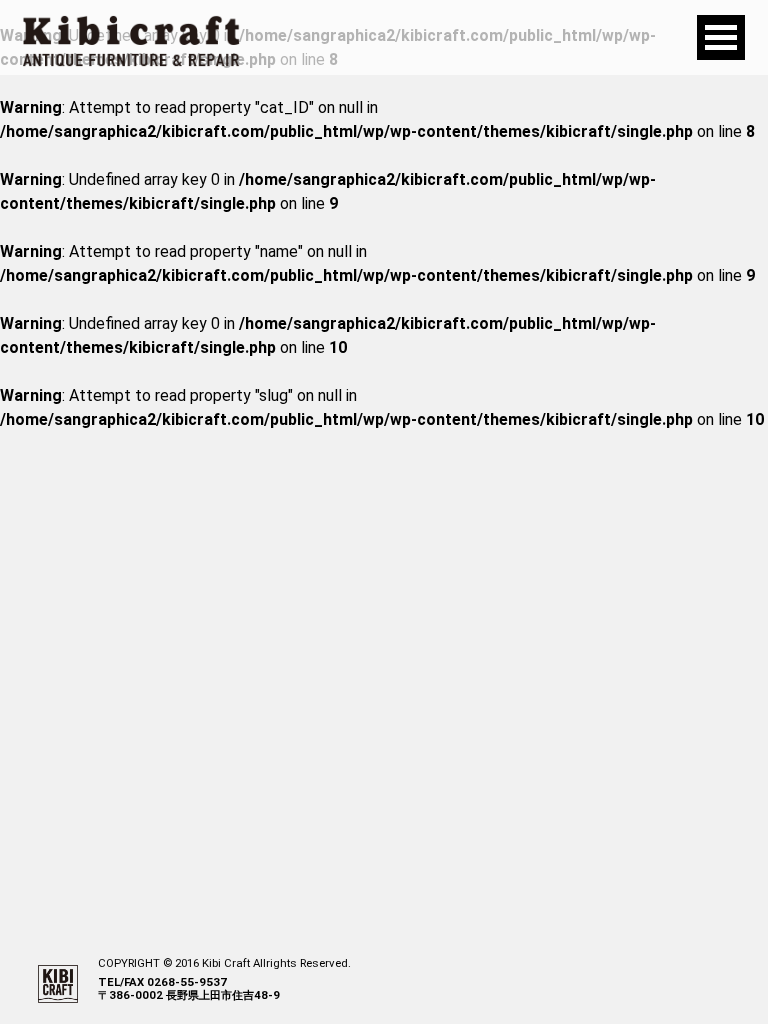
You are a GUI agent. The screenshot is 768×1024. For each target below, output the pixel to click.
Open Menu (721, 37)
